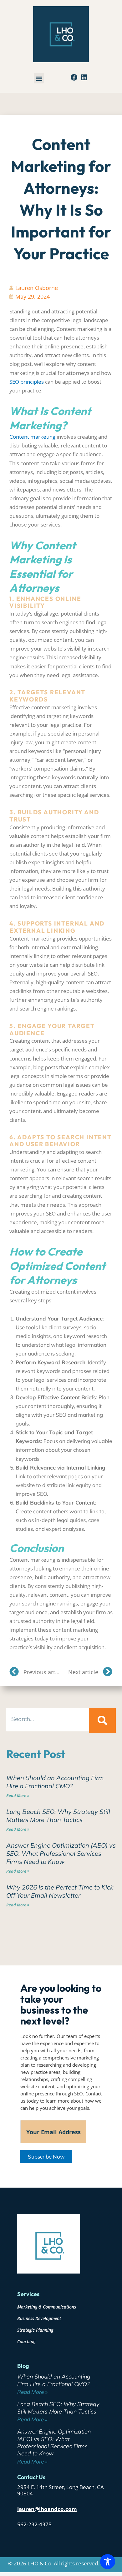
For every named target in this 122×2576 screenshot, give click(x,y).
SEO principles (27, 382)
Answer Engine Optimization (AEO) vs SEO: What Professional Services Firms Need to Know (61, 1853)
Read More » (18, 1795)
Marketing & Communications (47, 2307)
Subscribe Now (46, 2157)
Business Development (39, 2318)
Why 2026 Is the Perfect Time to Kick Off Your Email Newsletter (60, 1891)
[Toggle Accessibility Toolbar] (108, 2562)
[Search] (102, 1720)
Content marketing (32, 437)
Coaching (26, 2341)
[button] (39, 78)
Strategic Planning (35, 2330)
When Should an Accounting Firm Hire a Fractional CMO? (55, 1782)
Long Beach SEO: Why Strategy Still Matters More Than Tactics (58, 1816)
